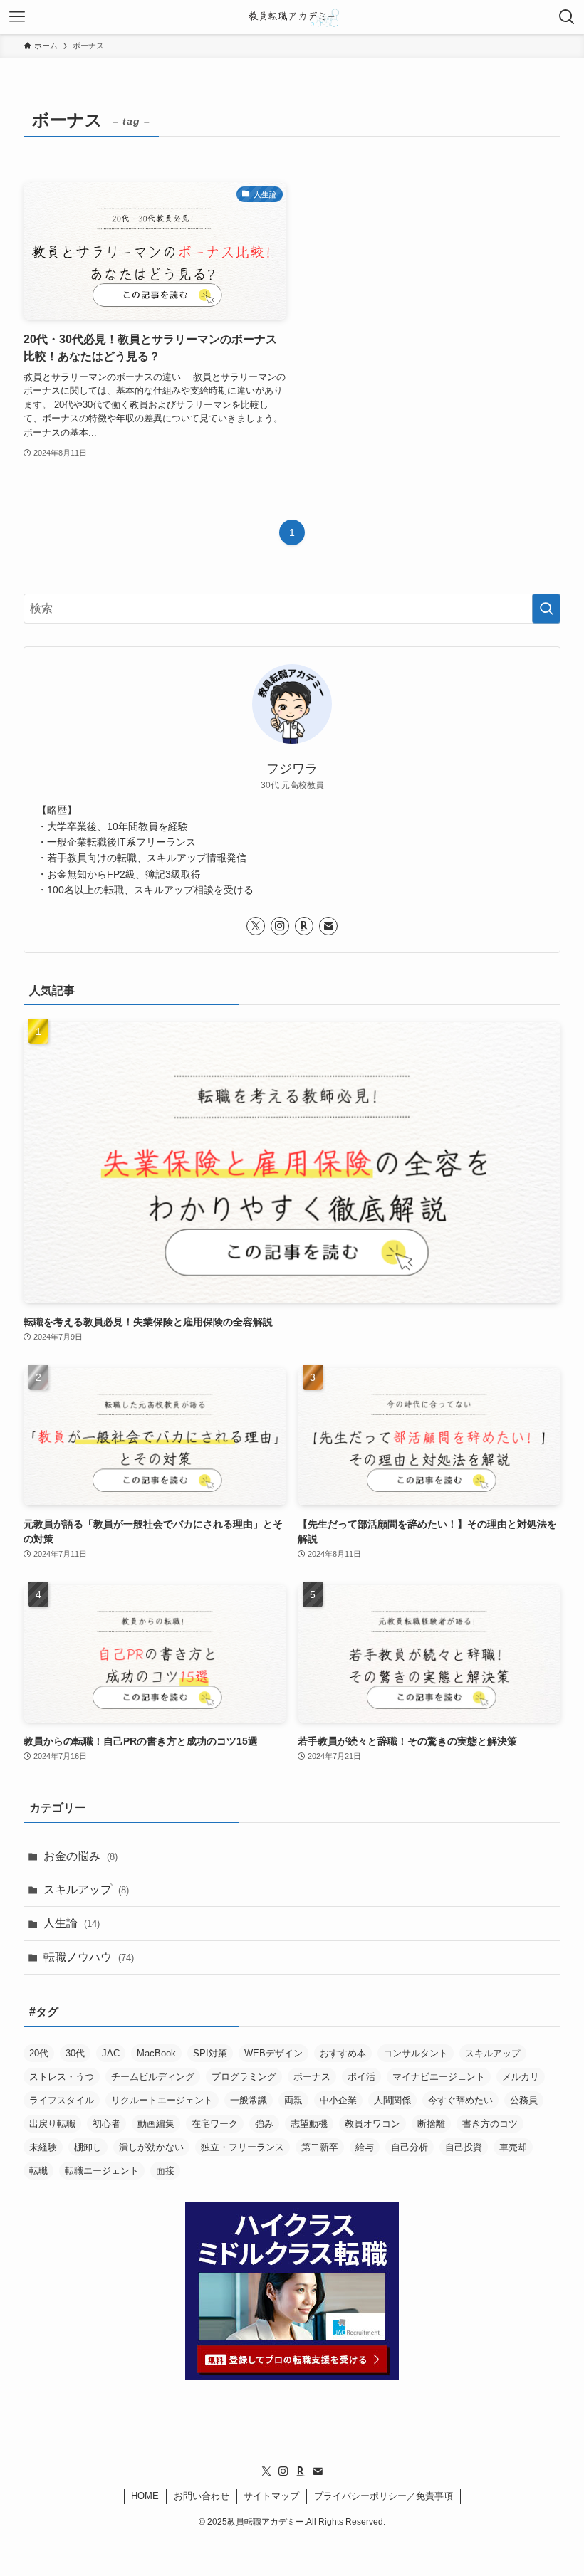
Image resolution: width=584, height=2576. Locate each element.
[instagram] (280, 926)
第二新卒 (320, 2147)
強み (264, 2124)
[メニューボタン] (17, 17)
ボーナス (312, 2077)
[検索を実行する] (546, 609)
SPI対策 (210, 2053)
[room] (304, 926)
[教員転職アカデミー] (292, 17)
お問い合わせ (202, 2496)
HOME (145, 2496)
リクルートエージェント (162, 2100)
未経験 (43, 2147)
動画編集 (156, 2124)
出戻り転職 (52, 2124)
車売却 (513, 2147)
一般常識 (249, 2100)
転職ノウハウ (89, 1957)
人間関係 (392, 2100)
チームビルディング (153, 2077)
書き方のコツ (490, 2124)
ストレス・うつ (62, 2077)
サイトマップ (271, 2496)
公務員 (524, 2100)
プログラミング (244, 2077)
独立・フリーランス (243, 2147)
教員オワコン (372, 2124)
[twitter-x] (256, 926)
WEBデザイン (273, 2053)
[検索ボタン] (567, 17)
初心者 (106, 2124)
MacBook (156, 2053)
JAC (111, 2053)
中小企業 (338, 2100)
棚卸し (88, 2147)
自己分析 (410, 2147)
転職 (38, 2171)
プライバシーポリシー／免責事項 (384, 2496)
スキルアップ (86, 1889)
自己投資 (464, 2147)
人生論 (72, 1923)
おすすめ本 (343, 2053)
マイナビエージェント (439, 2077)
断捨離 (431, 2124)
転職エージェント (102, 2171)
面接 (165, 2171)
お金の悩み (80, 1856)
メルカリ (521, 2077)
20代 (39, 2053)
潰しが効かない (151, 2147)
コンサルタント (416, 2053)
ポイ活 (361, 2077)
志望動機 (309, 2124)
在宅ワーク (215, 2124)
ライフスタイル (62, 2100)
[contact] (328, 926)
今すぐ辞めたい (460, 2100)
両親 (293, 2100)
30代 (75, 2053)
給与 (365, 2147)
